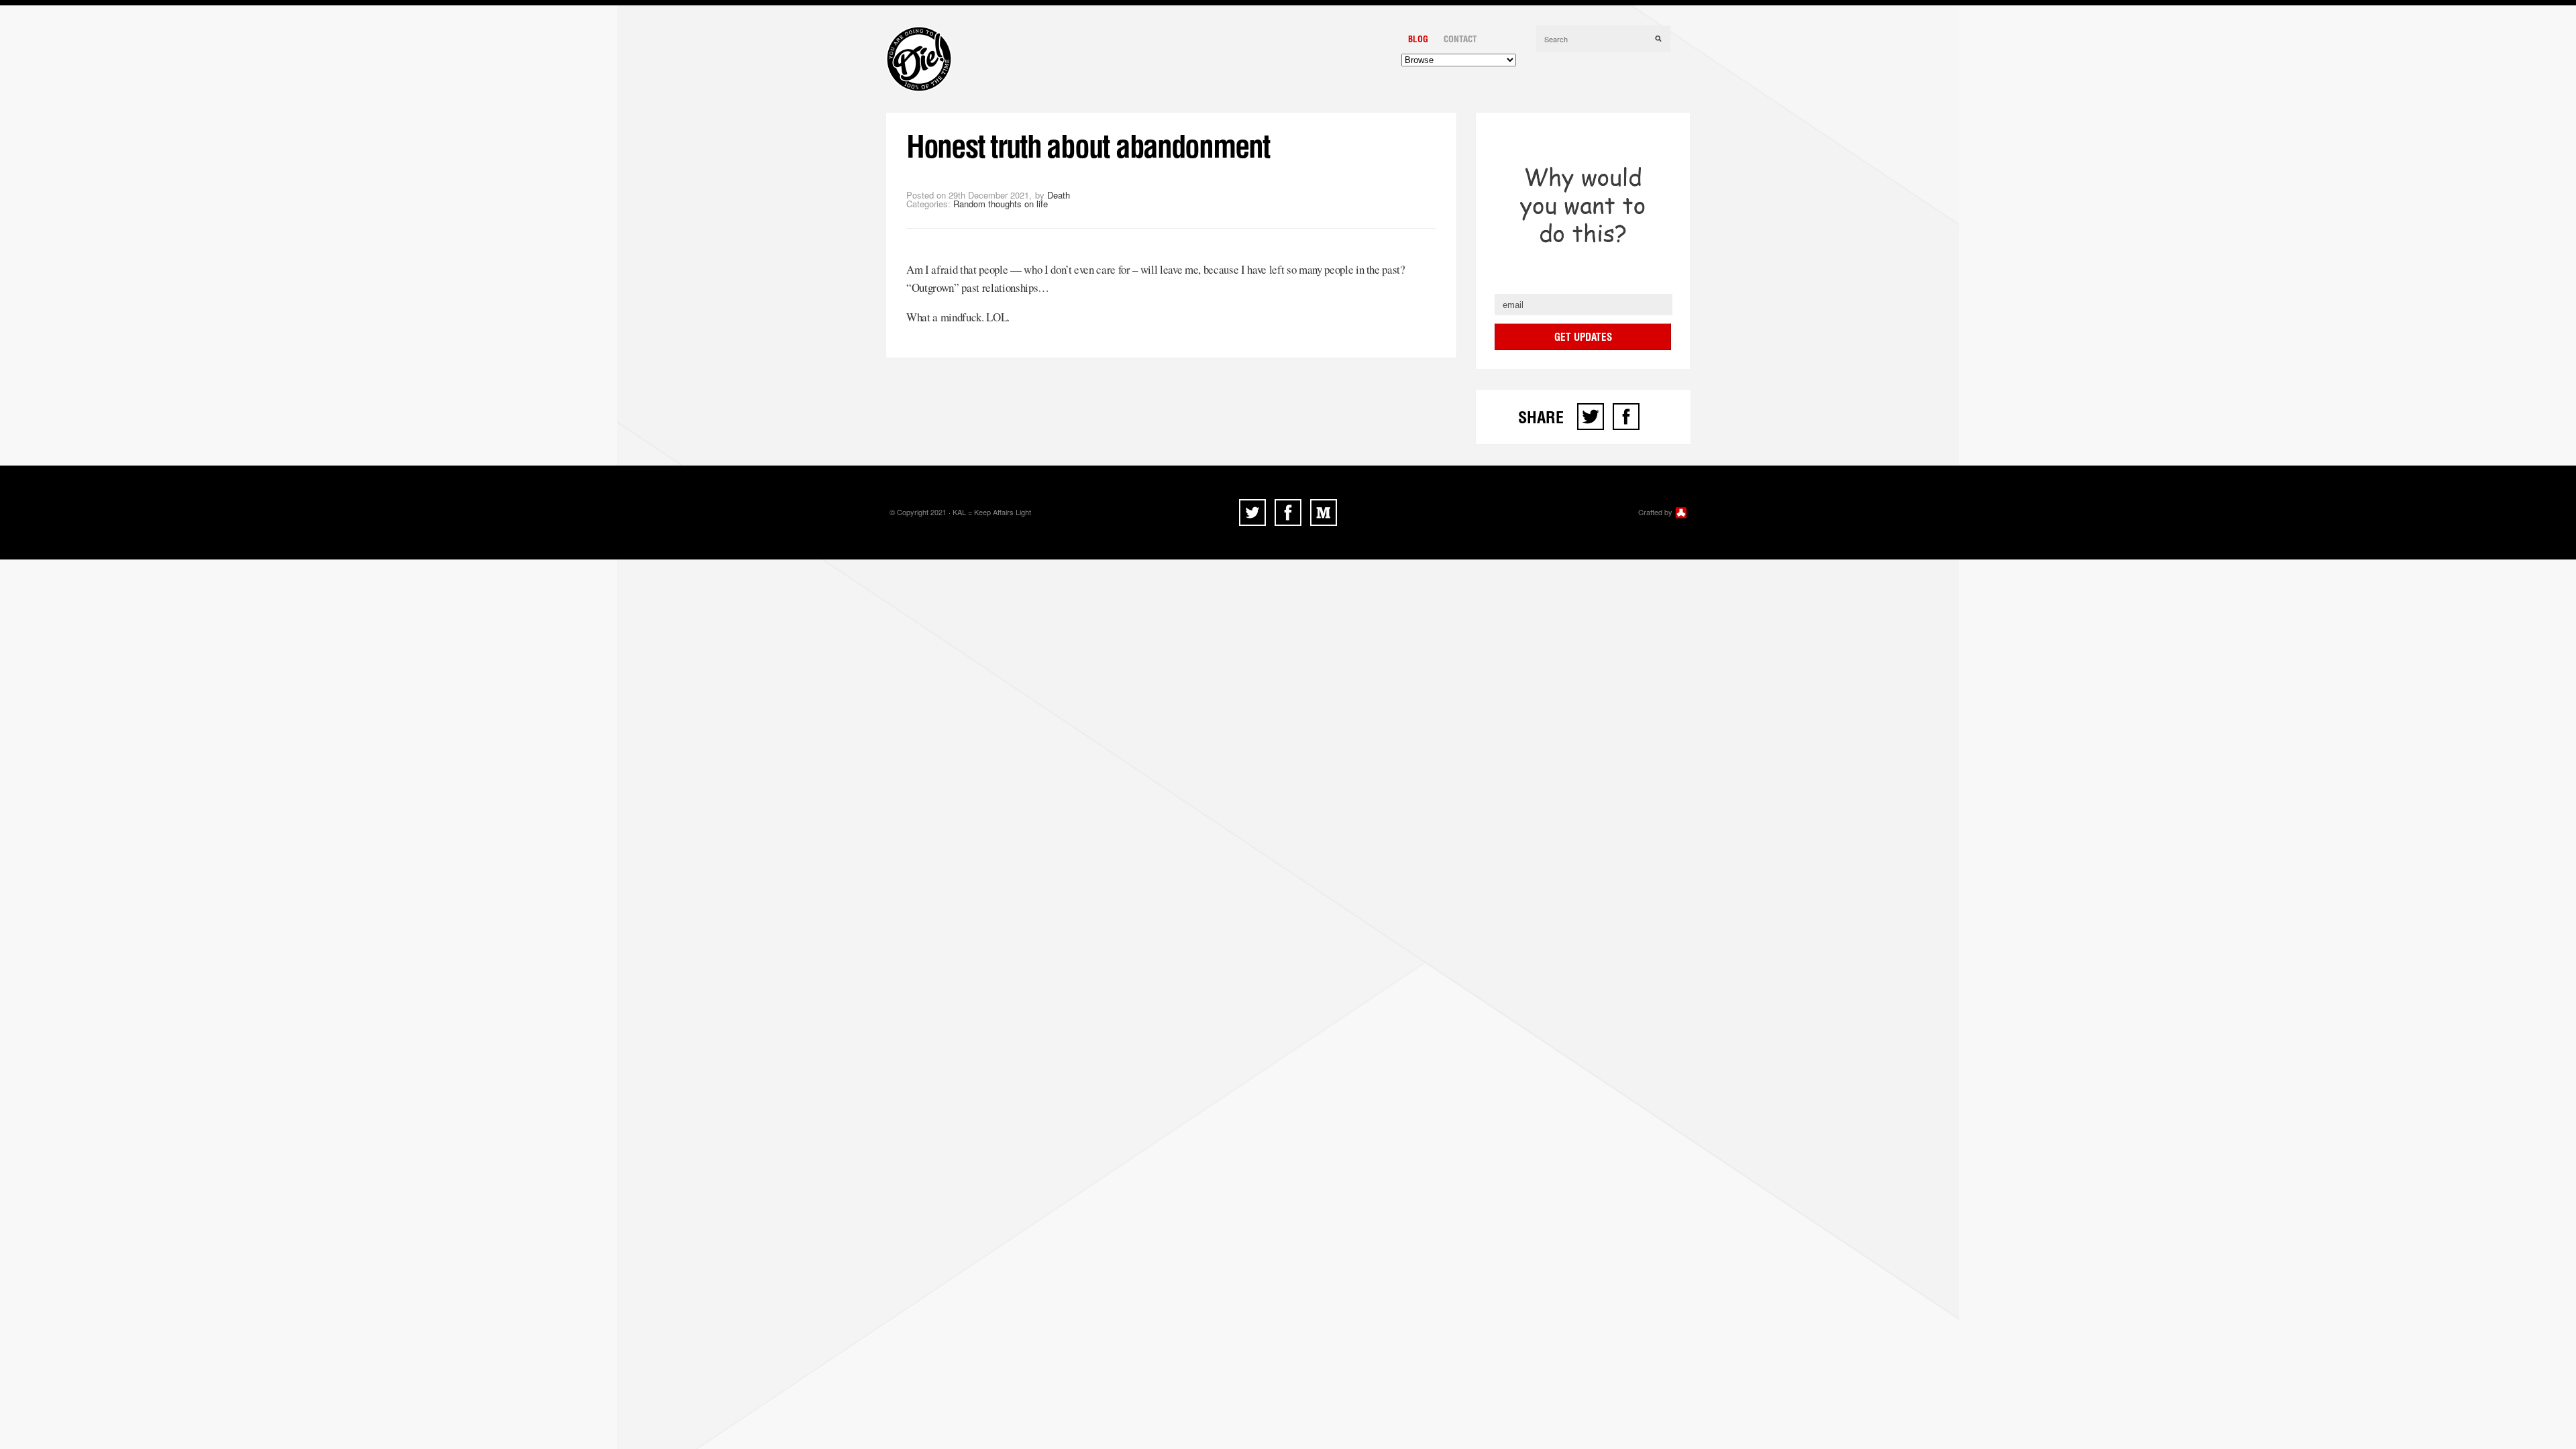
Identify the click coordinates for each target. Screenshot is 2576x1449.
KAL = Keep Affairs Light (992, 512)
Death (1059, 195)
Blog (1418, 39)
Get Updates (1583, 337)
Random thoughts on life (1001, 204)
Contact (1460, 39)
